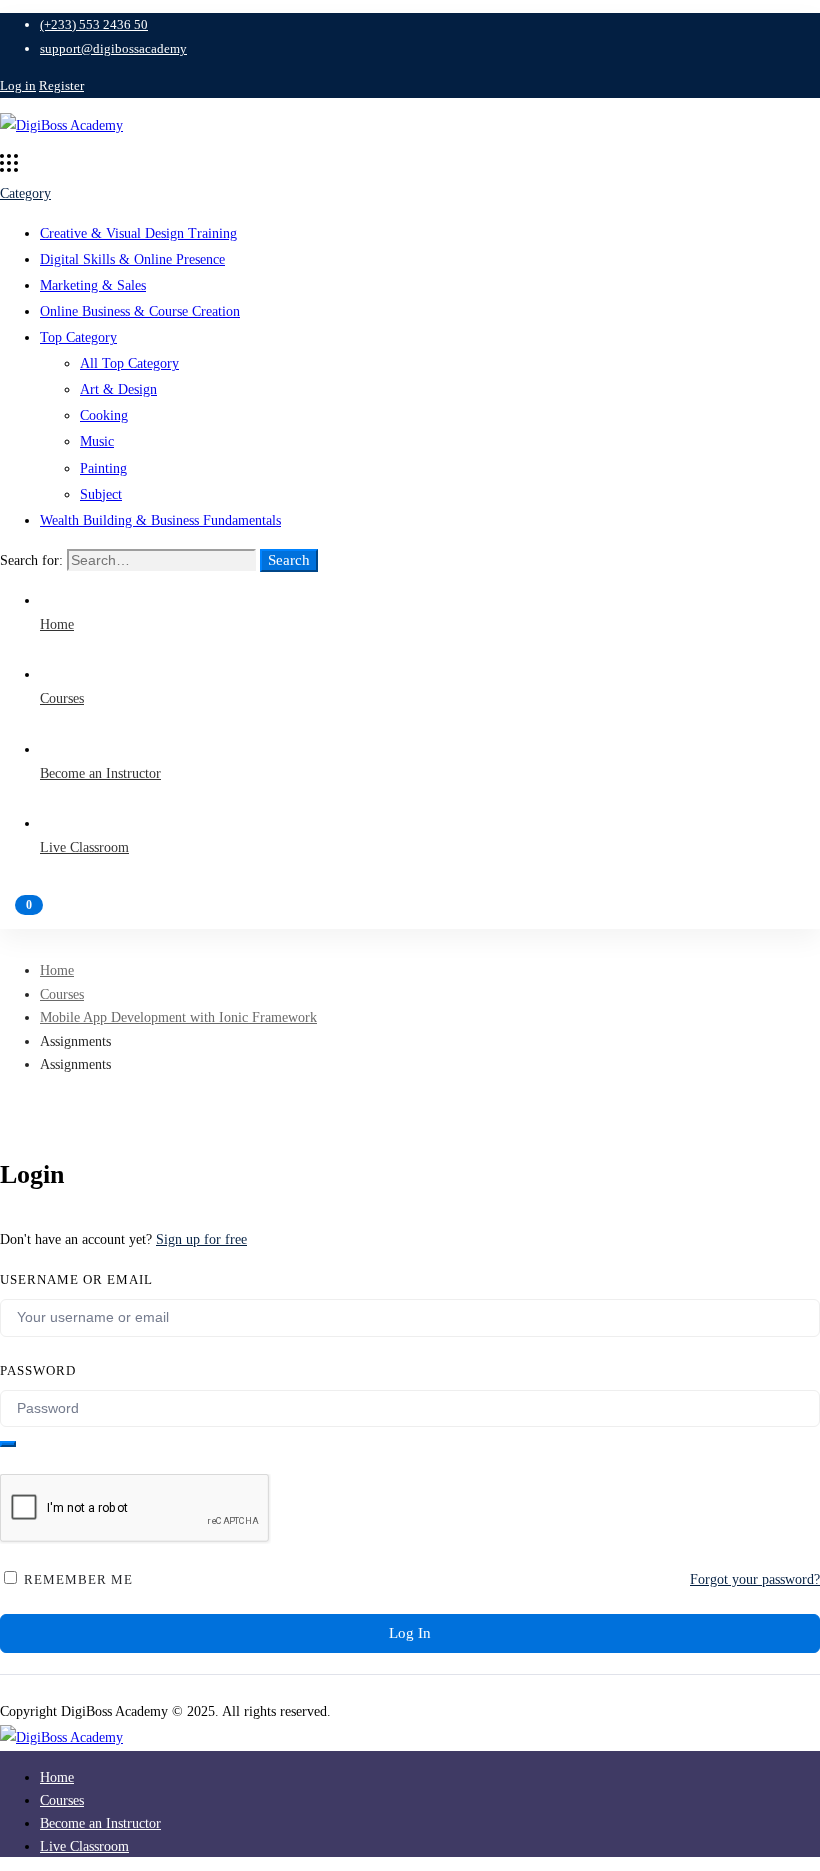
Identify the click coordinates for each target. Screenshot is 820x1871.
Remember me (76, 1579)
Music (97, 441)
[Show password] (8, 1444)
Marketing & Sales (93, 285)
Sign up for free (201, 1239)
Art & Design (118, 389)
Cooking (104, 415)
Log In (410, 1633)
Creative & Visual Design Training (138, 233)
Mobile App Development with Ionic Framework (178, 1017)
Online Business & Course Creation (140, 311)
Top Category (78, 337)
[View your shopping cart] (410, 914)
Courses (62, 994)
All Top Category (129, 363)
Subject (101, 494)
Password (38, 1370)
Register (61, 85)
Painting (103, 468)
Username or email (76, 1279)
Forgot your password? (755, 1579)
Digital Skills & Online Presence (132, 259)
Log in (18, 85)
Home (57, 970)
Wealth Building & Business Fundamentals (160, 520)
